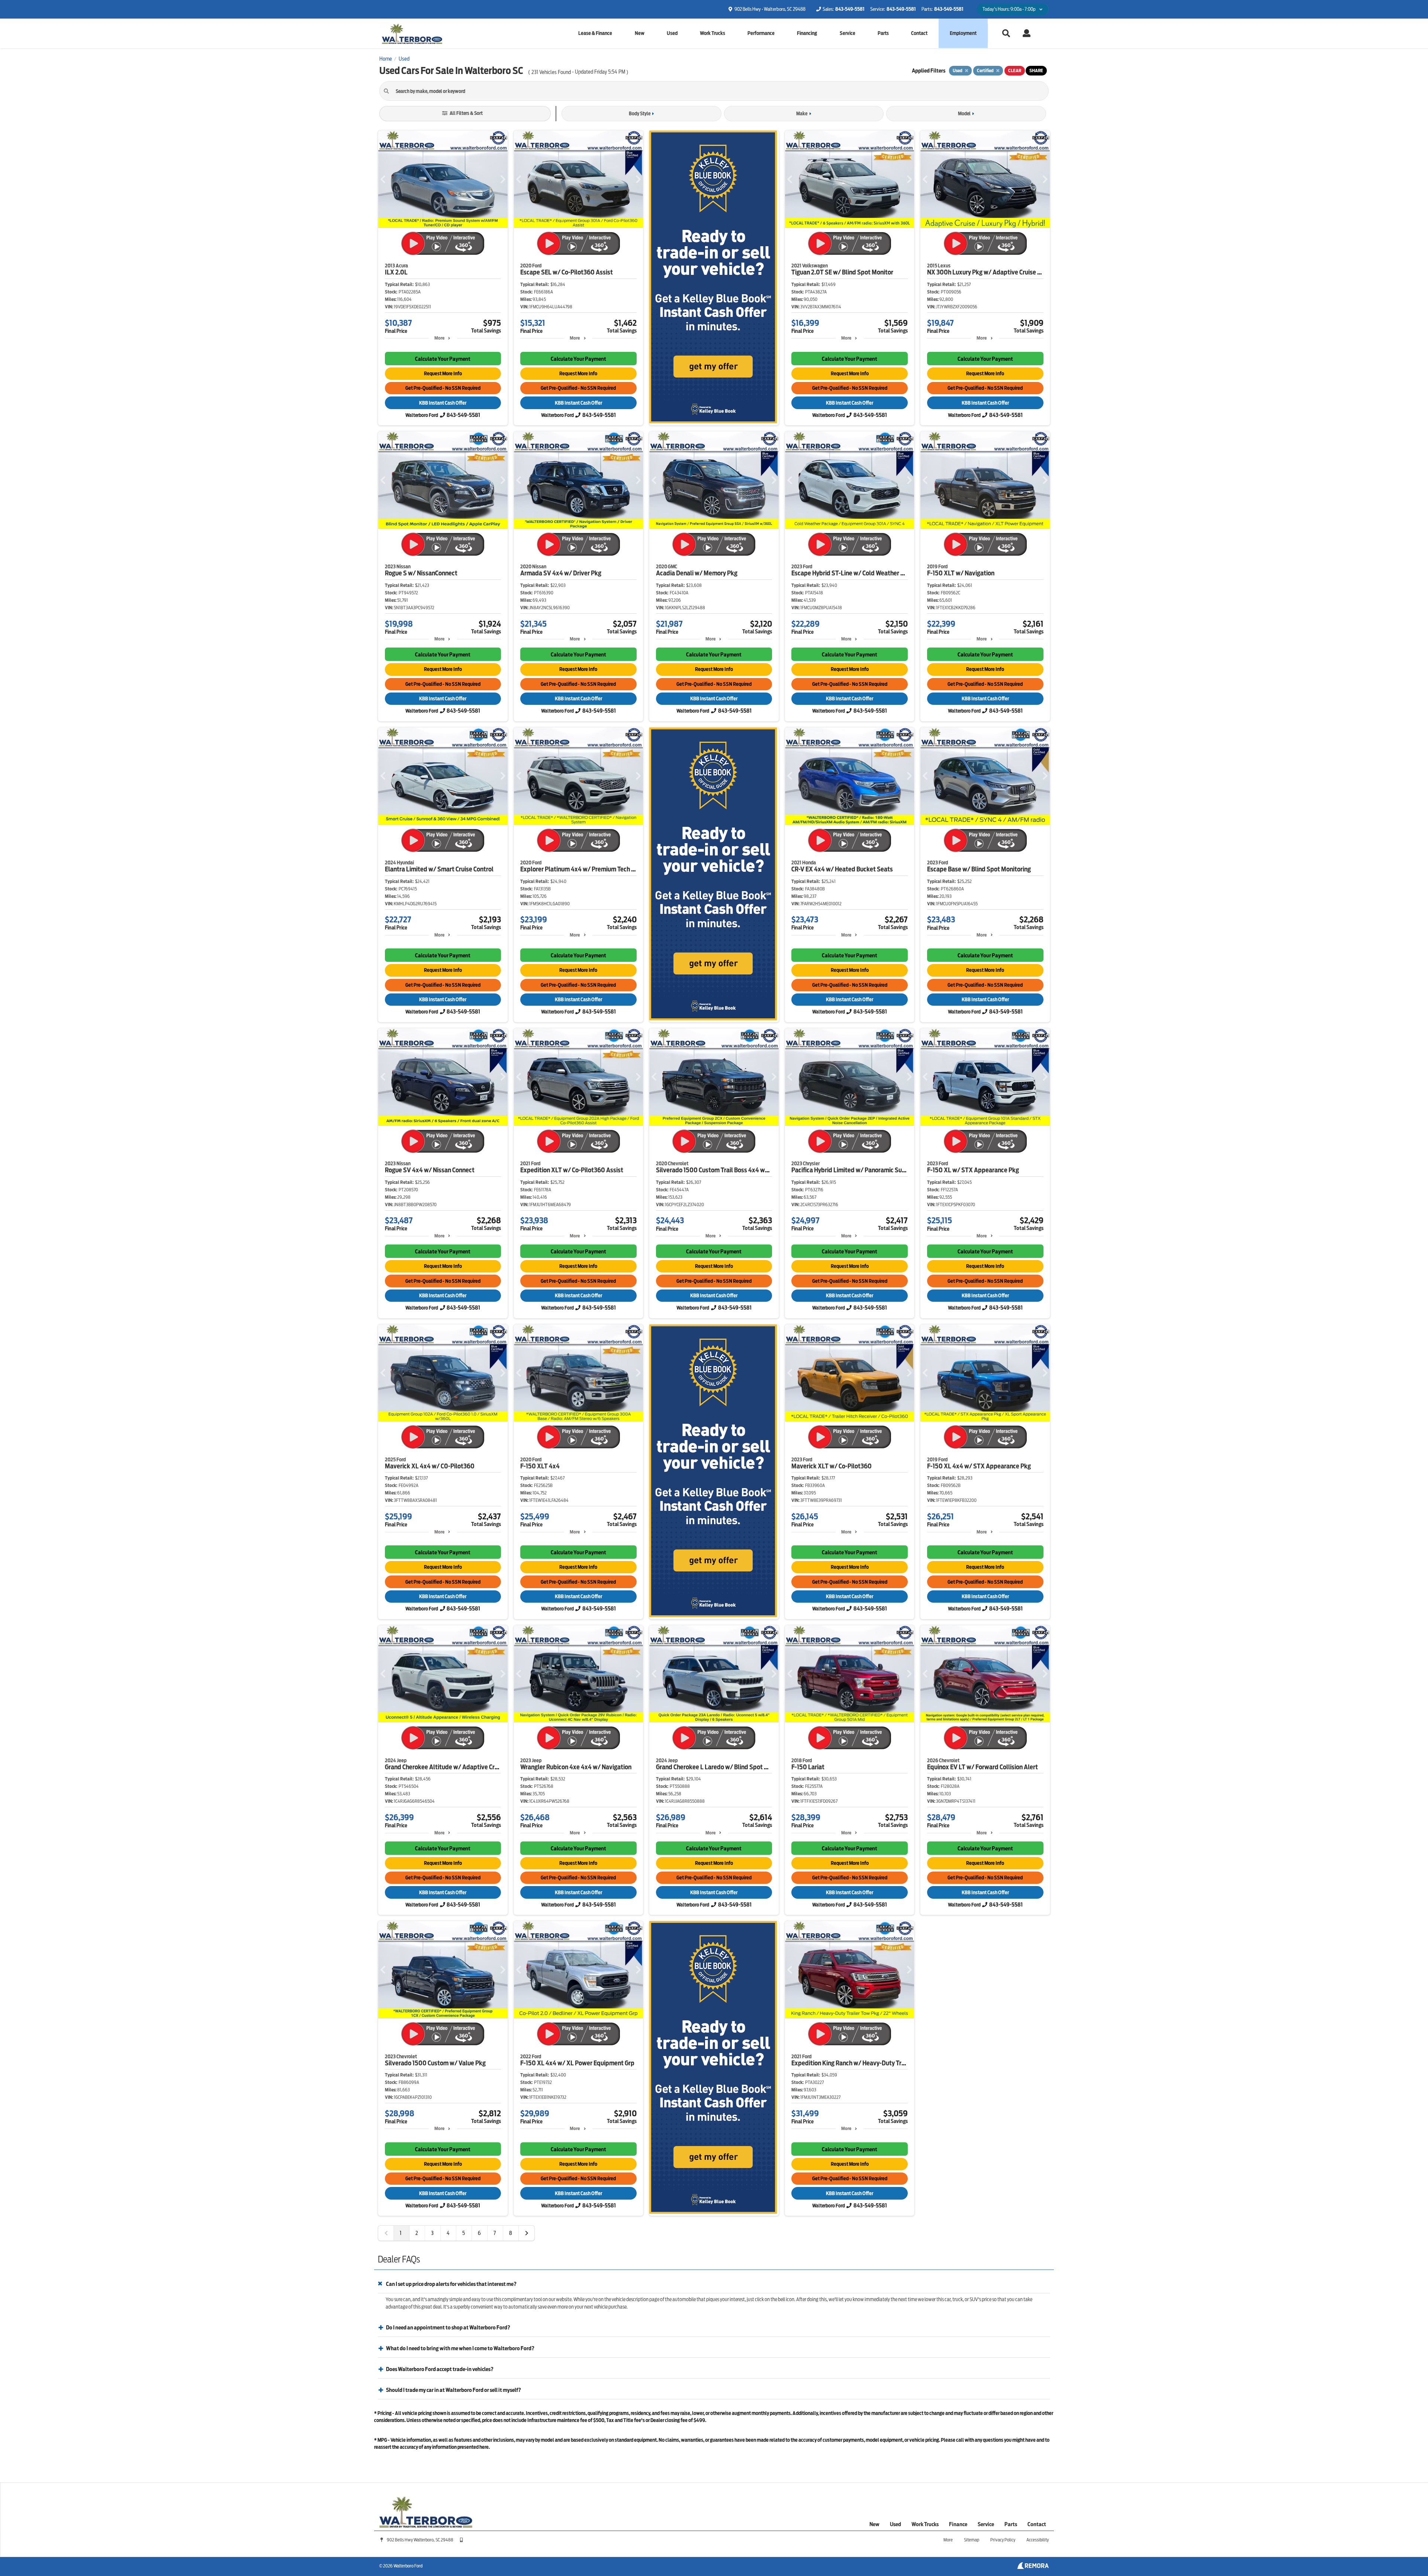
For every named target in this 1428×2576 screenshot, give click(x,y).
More (439, 338)
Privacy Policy (1003, 2540)
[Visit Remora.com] (1033, 2567)
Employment (963, 33)
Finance (958, 2524)
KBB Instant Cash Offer (443, 403)
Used (672, 33)
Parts (883, 33)
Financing (807, 33)
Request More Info (443, 374)
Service (848, 33)
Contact (919, 33)
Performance (761, 33)
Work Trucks (713, 33)
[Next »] (527, 2233)
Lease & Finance (595, 33)
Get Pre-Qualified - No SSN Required (443, 388)
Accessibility (1038, 2540)
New (640, 33)
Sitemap (972, 2540)
